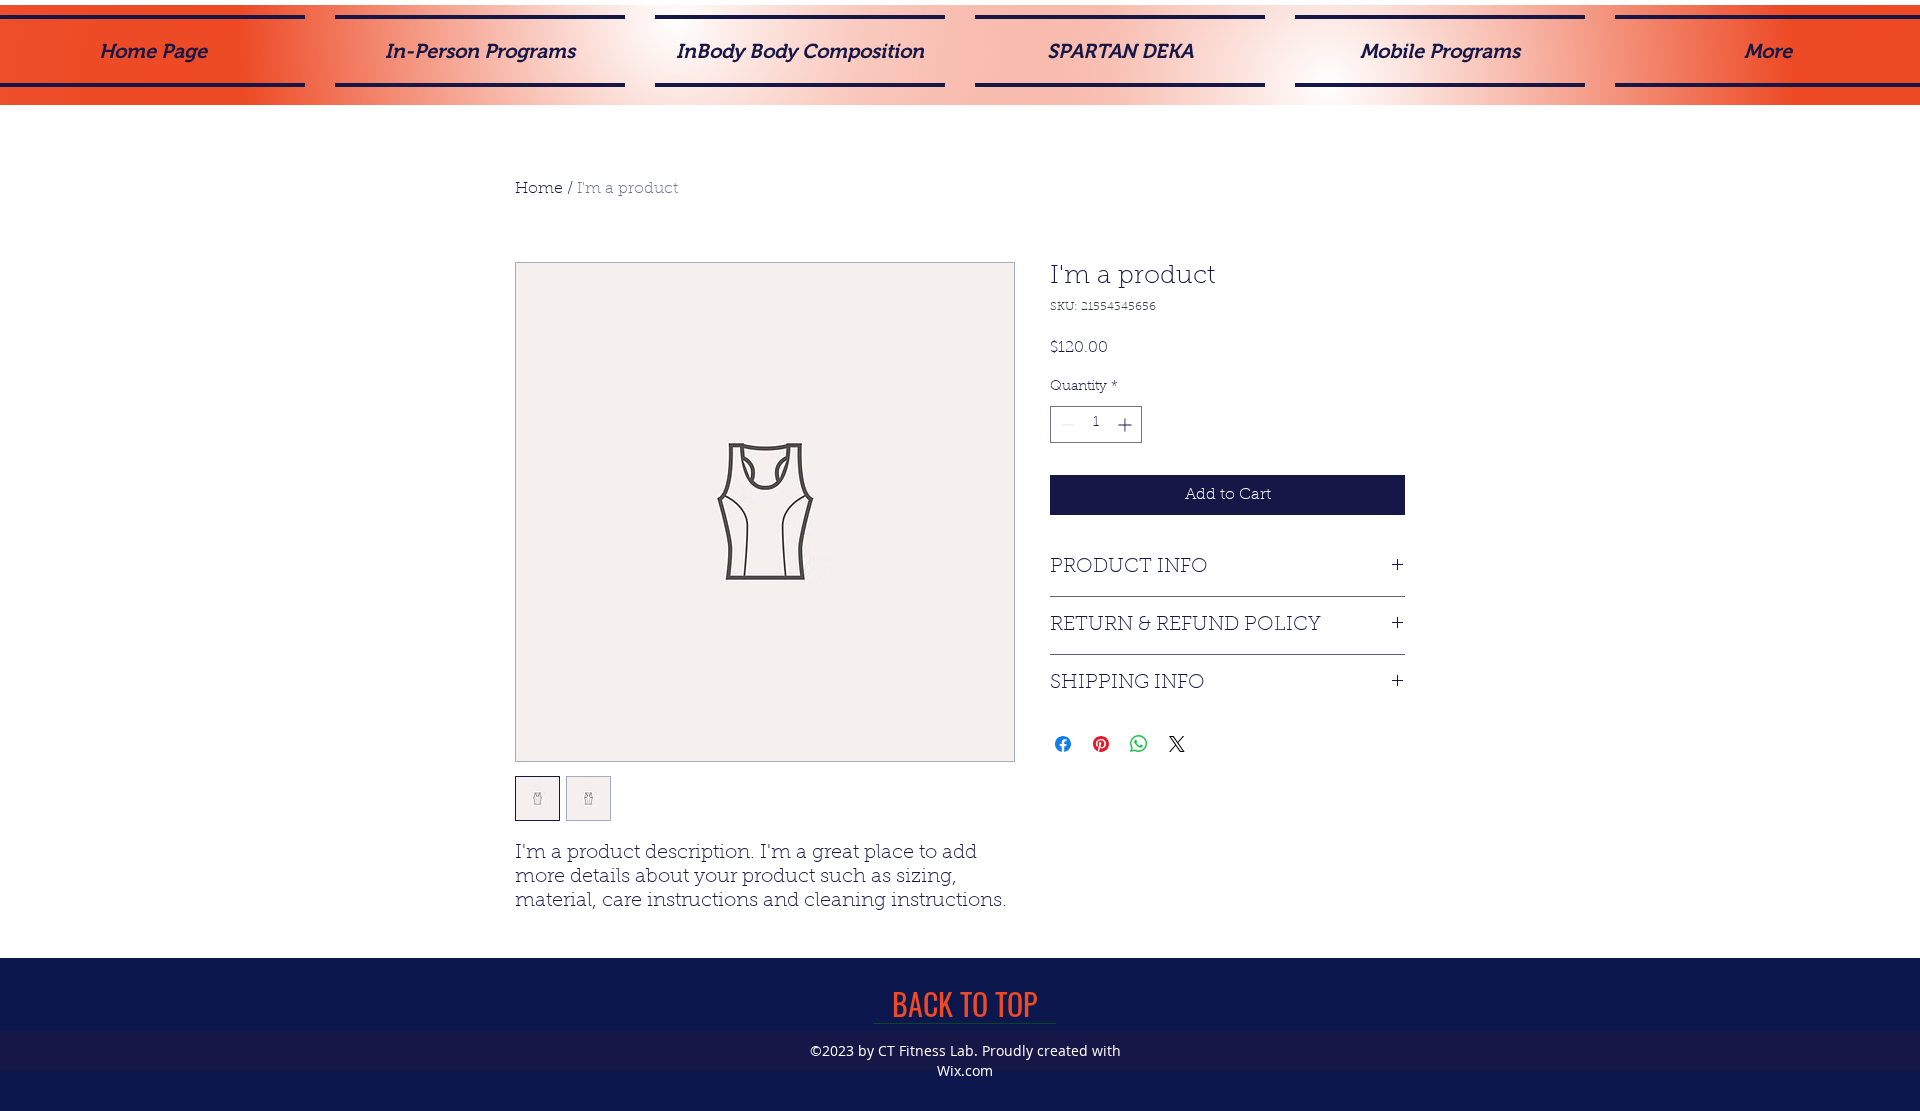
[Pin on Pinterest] (1101, 744)
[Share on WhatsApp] (1139, 744)
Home (539, 189)
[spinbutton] (1096, 424)
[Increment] (1126, 424)
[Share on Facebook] (1063, 744)
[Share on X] (1177, 744)
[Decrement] (1065, 424)
